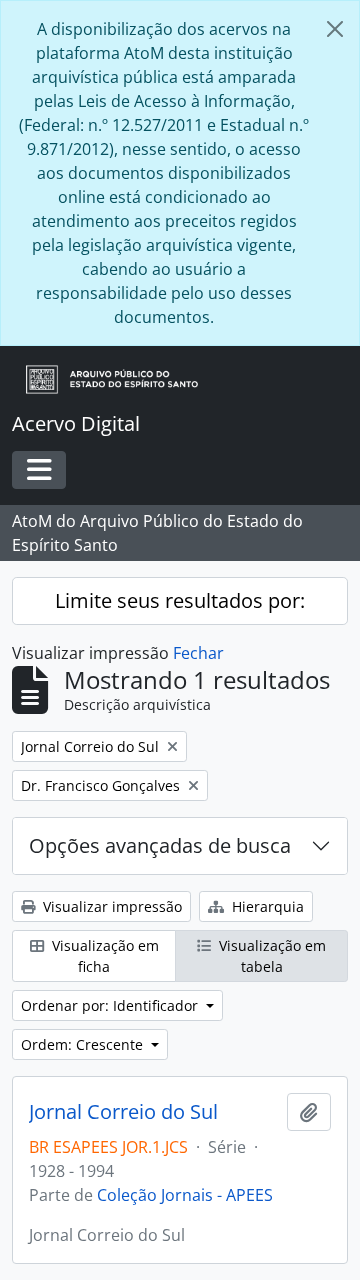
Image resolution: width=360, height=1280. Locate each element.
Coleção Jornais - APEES (185, 1195)
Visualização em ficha (103, 956)
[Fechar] (335, 29)
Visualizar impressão (110, 906)
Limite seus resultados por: (180, 600)
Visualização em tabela (270, 956)
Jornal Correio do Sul (123, 1112)
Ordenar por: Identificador (111, 1005)
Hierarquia (266, 906)
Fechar (198, 653)
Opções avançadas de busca (160, 845)
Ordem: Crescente (84, 1044)
